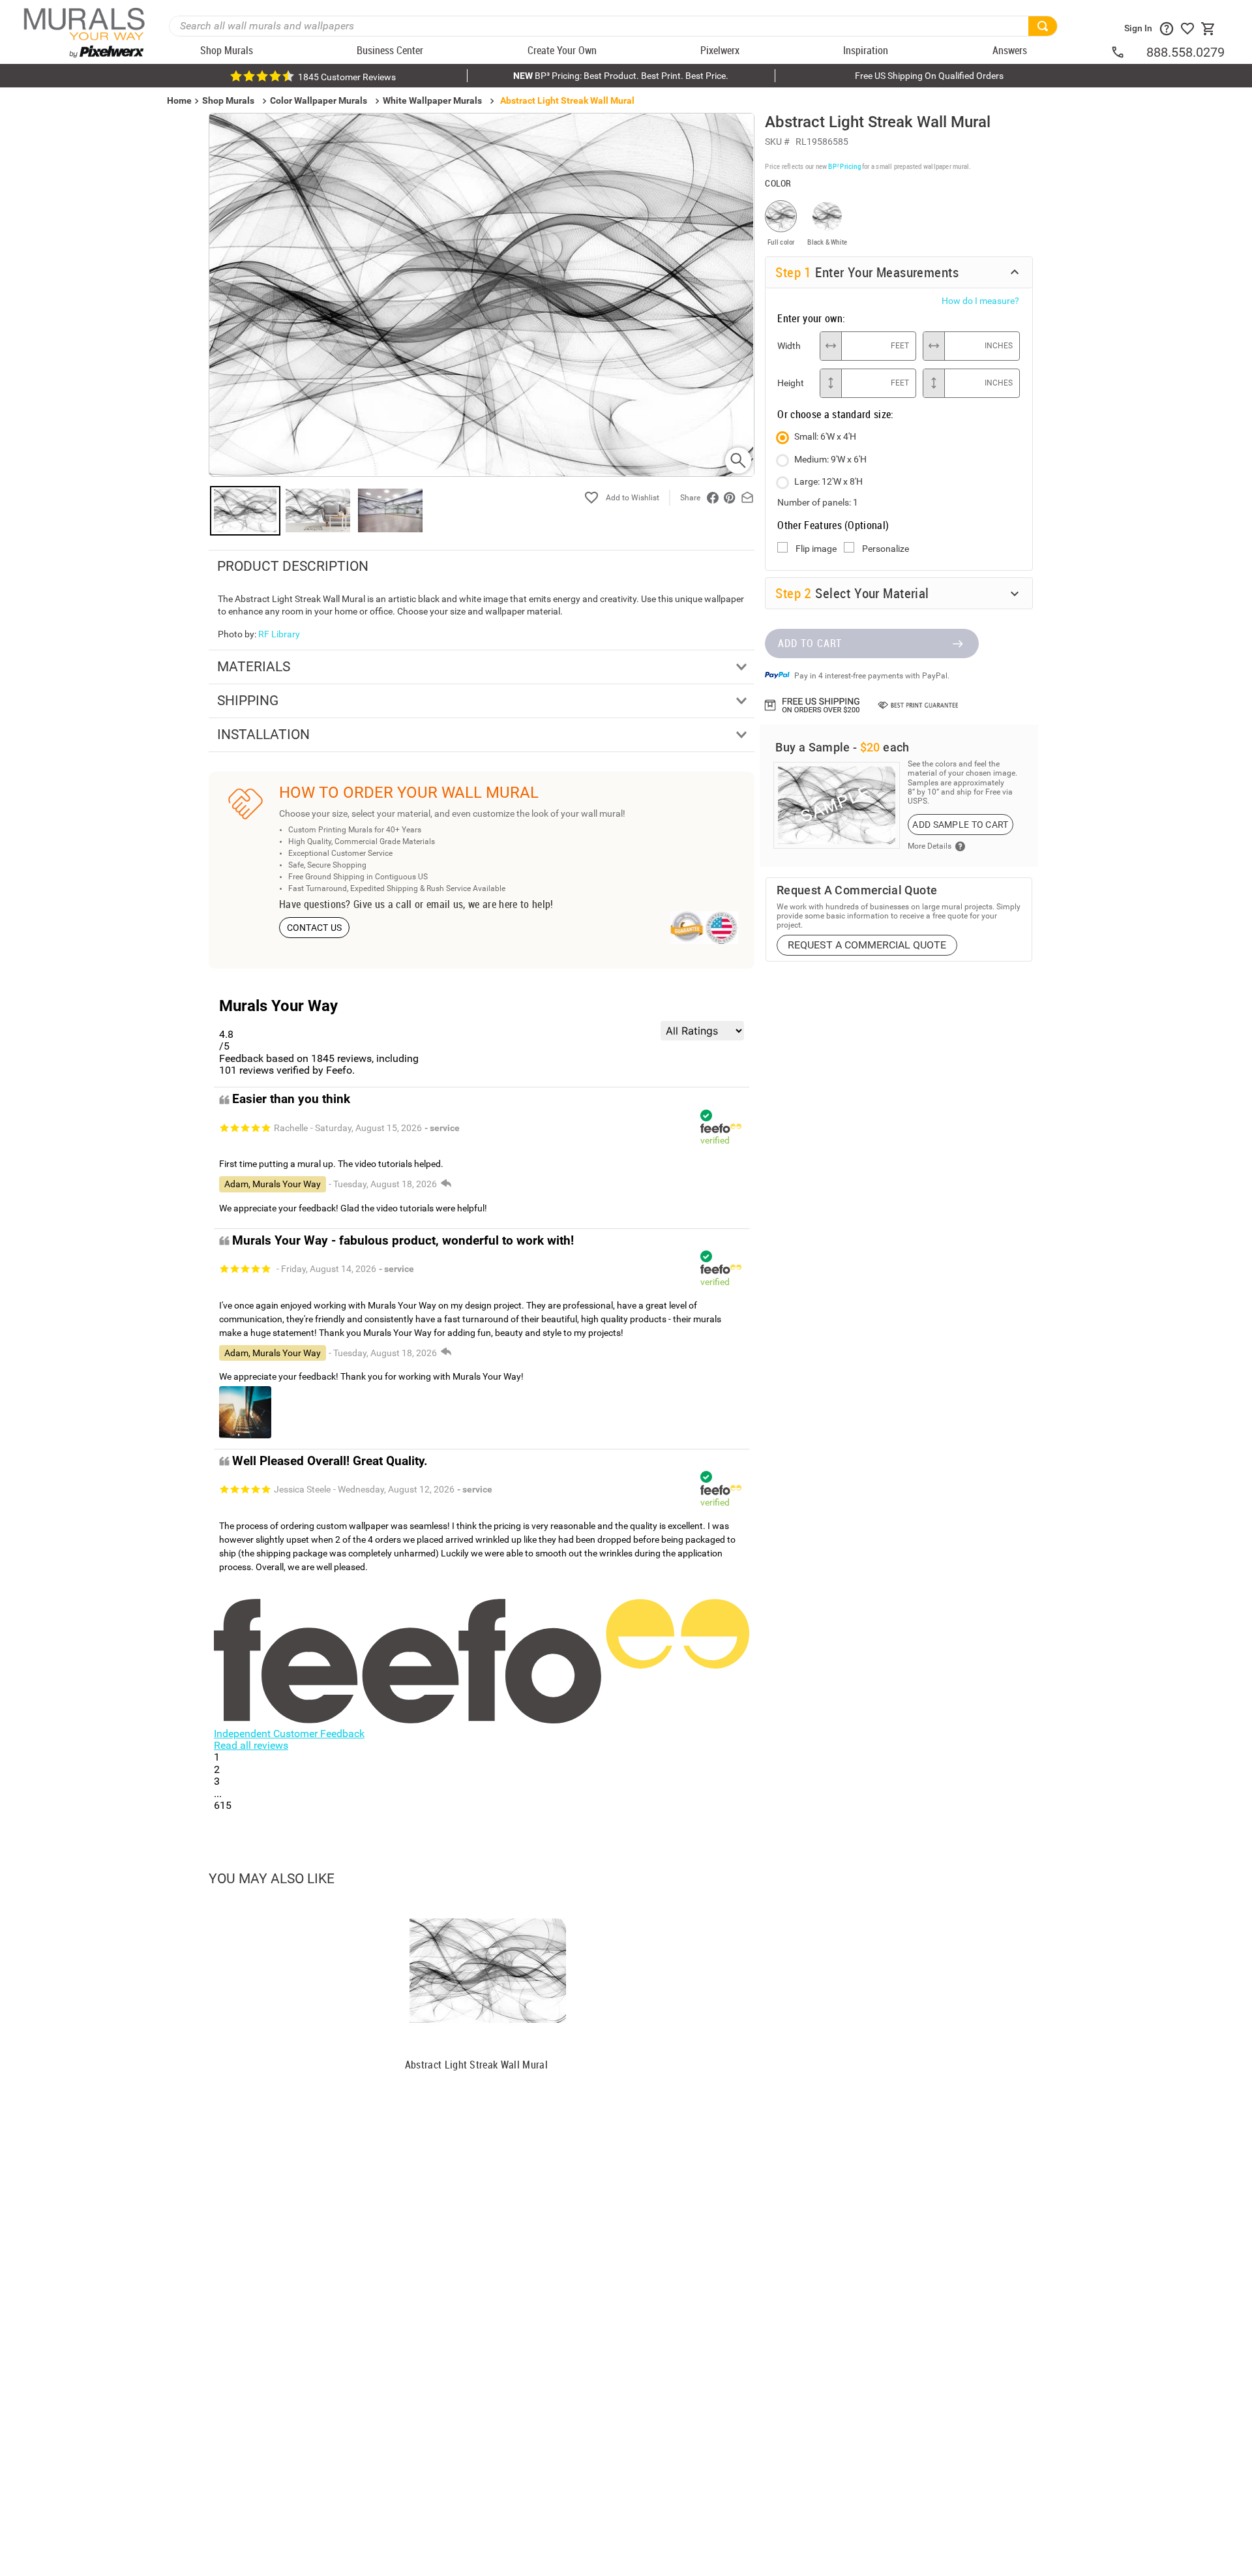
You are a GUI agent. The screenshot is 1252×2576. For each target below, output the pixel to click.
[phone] (1128, 52)
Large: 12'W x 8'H (828, 507)
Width (789, 371)
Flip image (816, 574)
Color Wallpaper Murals (319, 100)
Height (791, 408)
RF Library (279, 634)
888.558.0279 (1185, 52)
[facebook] (713, 498)
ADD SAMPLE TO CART (960, 875)
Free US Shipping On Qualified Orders (929, 76)
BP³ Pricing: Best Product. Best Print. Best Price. (621, 76)
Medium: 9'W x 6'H (830, 485)
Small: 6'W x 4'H (825, 462)
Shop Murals (228, 100)
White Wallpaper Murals (432, 100)
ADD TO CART (810, 694)
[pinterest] (730, 498)
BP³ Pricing (844, 191)
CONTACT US (315, 928)
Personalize (886, 574)
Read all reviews (251, 1745)
